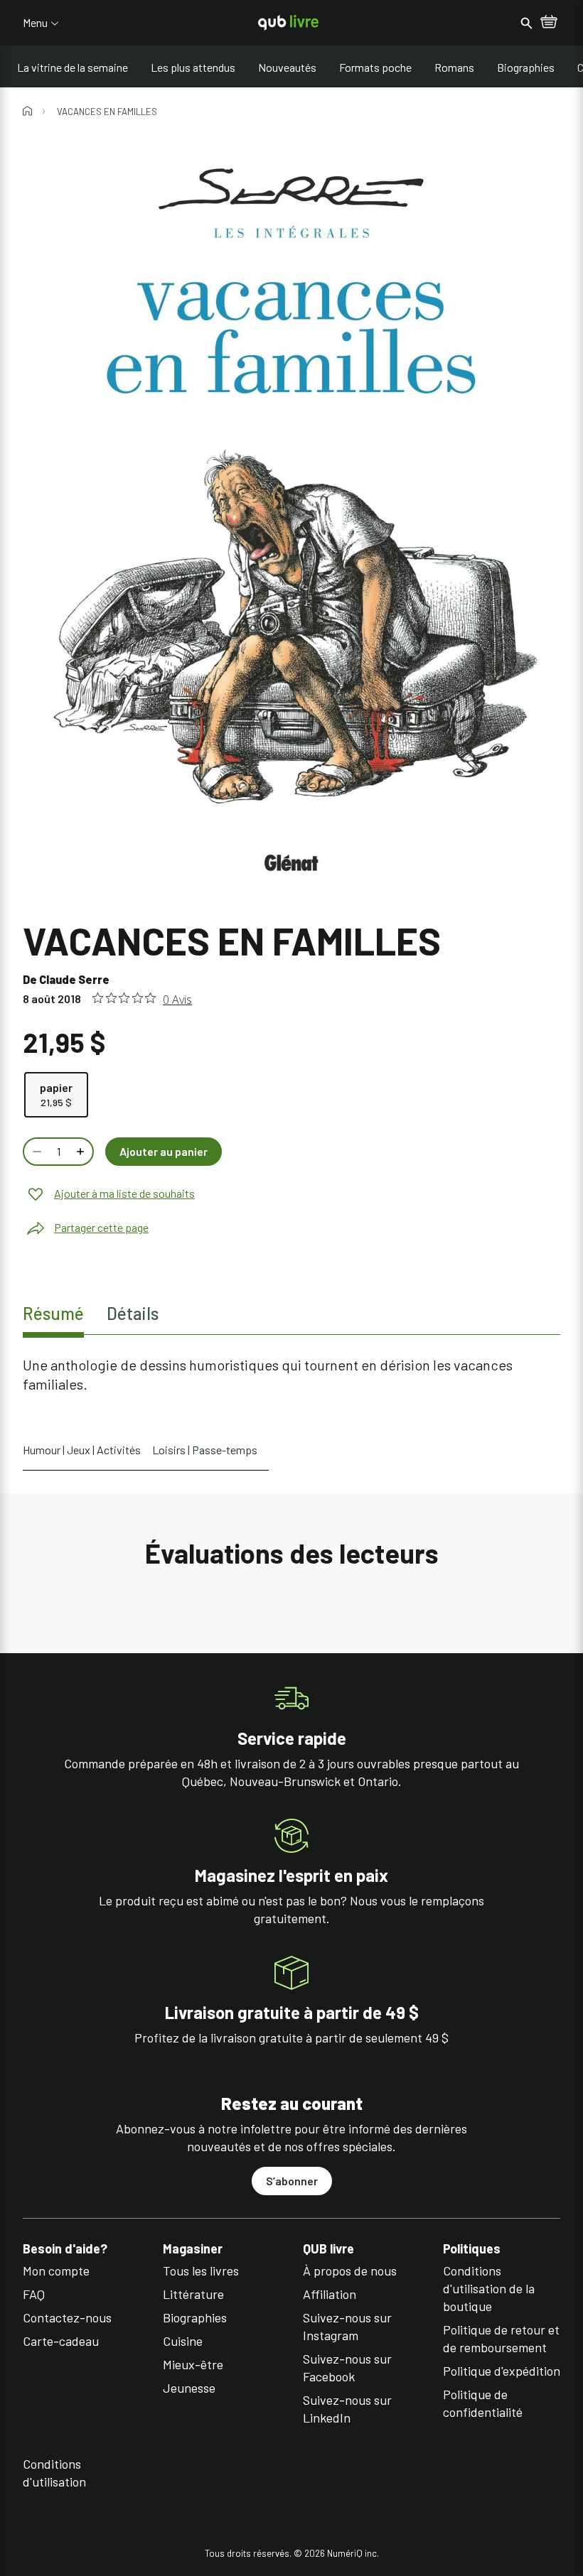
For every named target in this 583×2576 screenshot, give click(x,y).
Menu (35, 23)
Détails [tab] (133, 1313)
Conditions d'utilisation (54, 2473)
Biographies (526, 67)
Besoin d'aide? (65, 2249)
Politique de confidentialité (483, 2403)
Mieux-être (193, 2364)
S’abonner (292, 2181)
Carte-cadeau (61, 2341)
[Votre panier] (549, 23)
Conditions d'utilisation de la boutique (489, 2288)
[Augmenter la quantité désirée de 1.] (82, 1152)
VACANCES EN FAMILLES (107, 112)
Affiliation (330, 2294)
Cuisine (183, 2341)
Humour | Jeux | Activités (82, 1450)
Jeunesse (189, 2388)
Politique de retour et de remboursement (501, 2338)
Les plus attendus (193, 67)
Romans (454, 67)
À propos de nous (350, 2271)
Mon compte (56, 2271)
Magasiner (193, 2249)
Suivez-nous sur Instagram (347, 2326)
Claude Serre (74, 979)
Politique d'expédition (502, 2371)
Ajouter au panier (164, 1151)
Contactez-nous (67, 2317)
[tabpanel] (291, 1375)
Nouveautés (287, 67)
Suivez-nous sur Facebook (347, 2367)
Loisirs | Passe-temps (205, 1450)
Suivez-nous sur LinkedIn (347, 2409)
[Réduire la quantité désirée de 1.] (36, 1152)
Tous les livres (201, 2271)
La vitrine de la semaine (73, 67)
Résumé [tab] (53, 1313)
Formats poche (375, 67)
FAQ (34, 2294)
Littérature (193, 2294)
